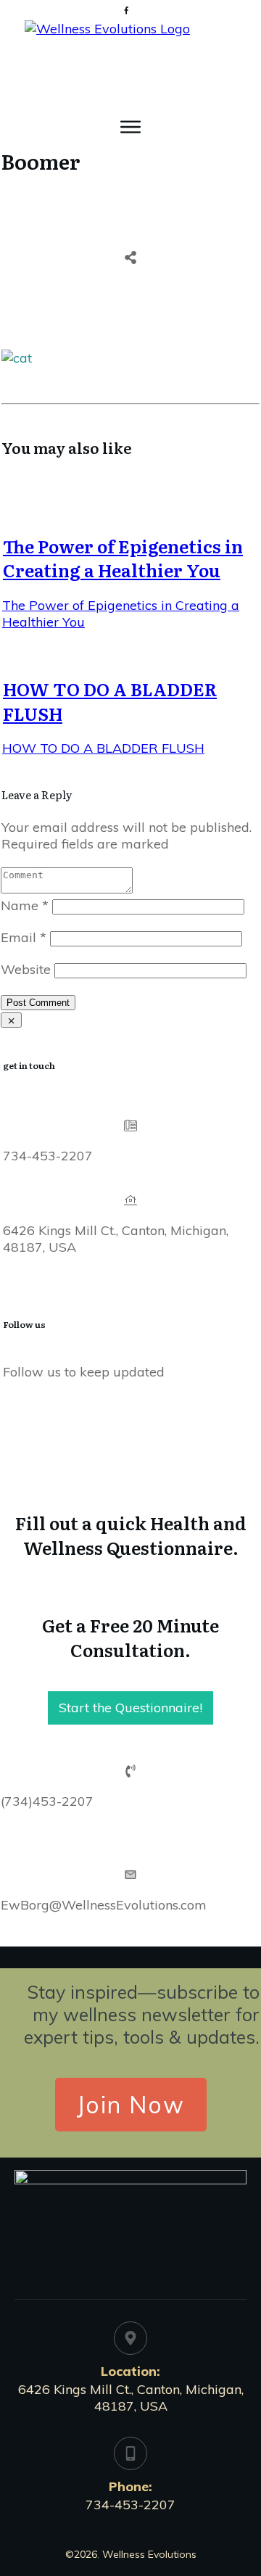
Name (25, 905)
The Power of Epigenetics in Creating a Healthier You (123, 558)
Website (26, 969)
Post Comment (38, 1003)
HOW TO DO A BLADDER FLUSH (110, 701)
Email (24, 937)
